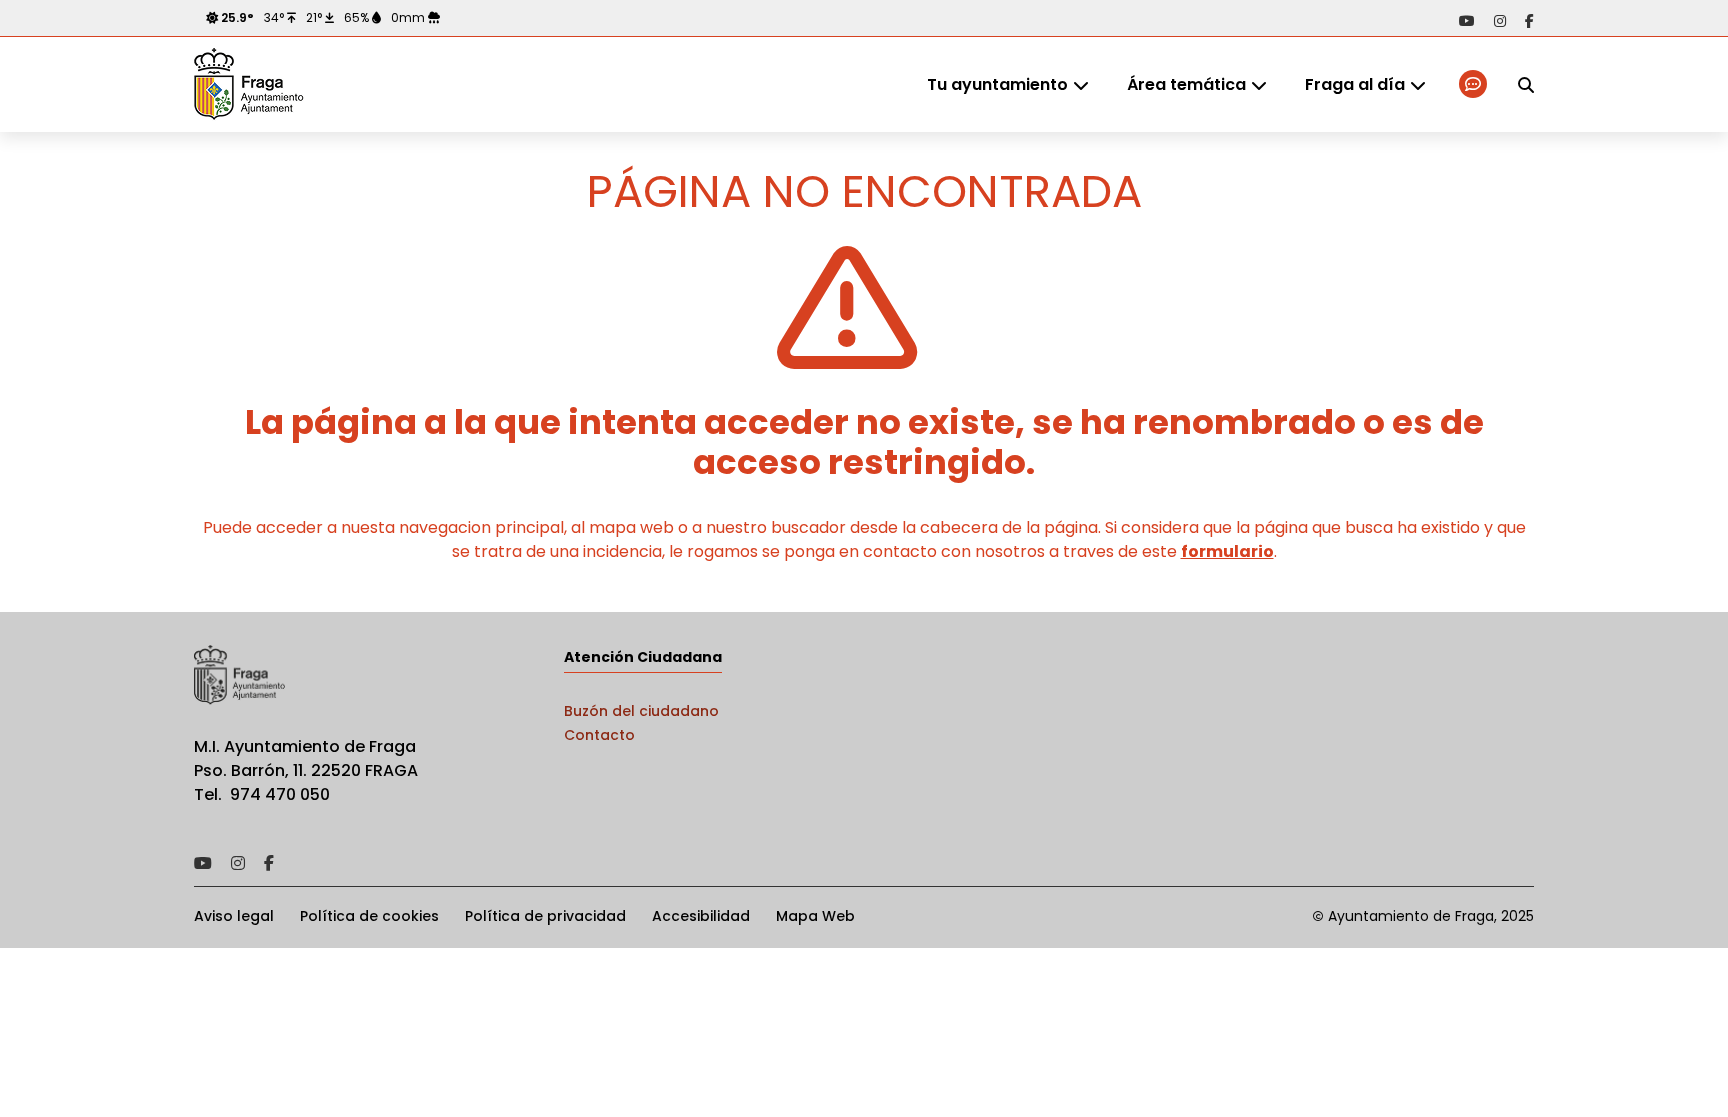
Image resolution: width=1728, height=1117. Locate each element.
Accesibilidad (701, 916)
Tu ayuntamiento (997, 84)
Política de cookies (369, 916)
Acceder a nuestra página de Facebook (1529, 21)
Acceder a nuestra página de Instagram (1500, 21)
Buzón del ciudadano (641, 711)
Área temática (1186, 84)
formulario (1227, 551)
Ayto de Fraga (249, 85)
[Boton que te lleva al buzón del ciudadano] (1474, 84)
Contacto (599, 735)
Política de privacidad (545, 916)
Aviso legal (234, 916)
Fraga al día (1355, 84)
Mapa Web (815, 916)
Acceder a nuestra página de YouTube (1467, 21)
